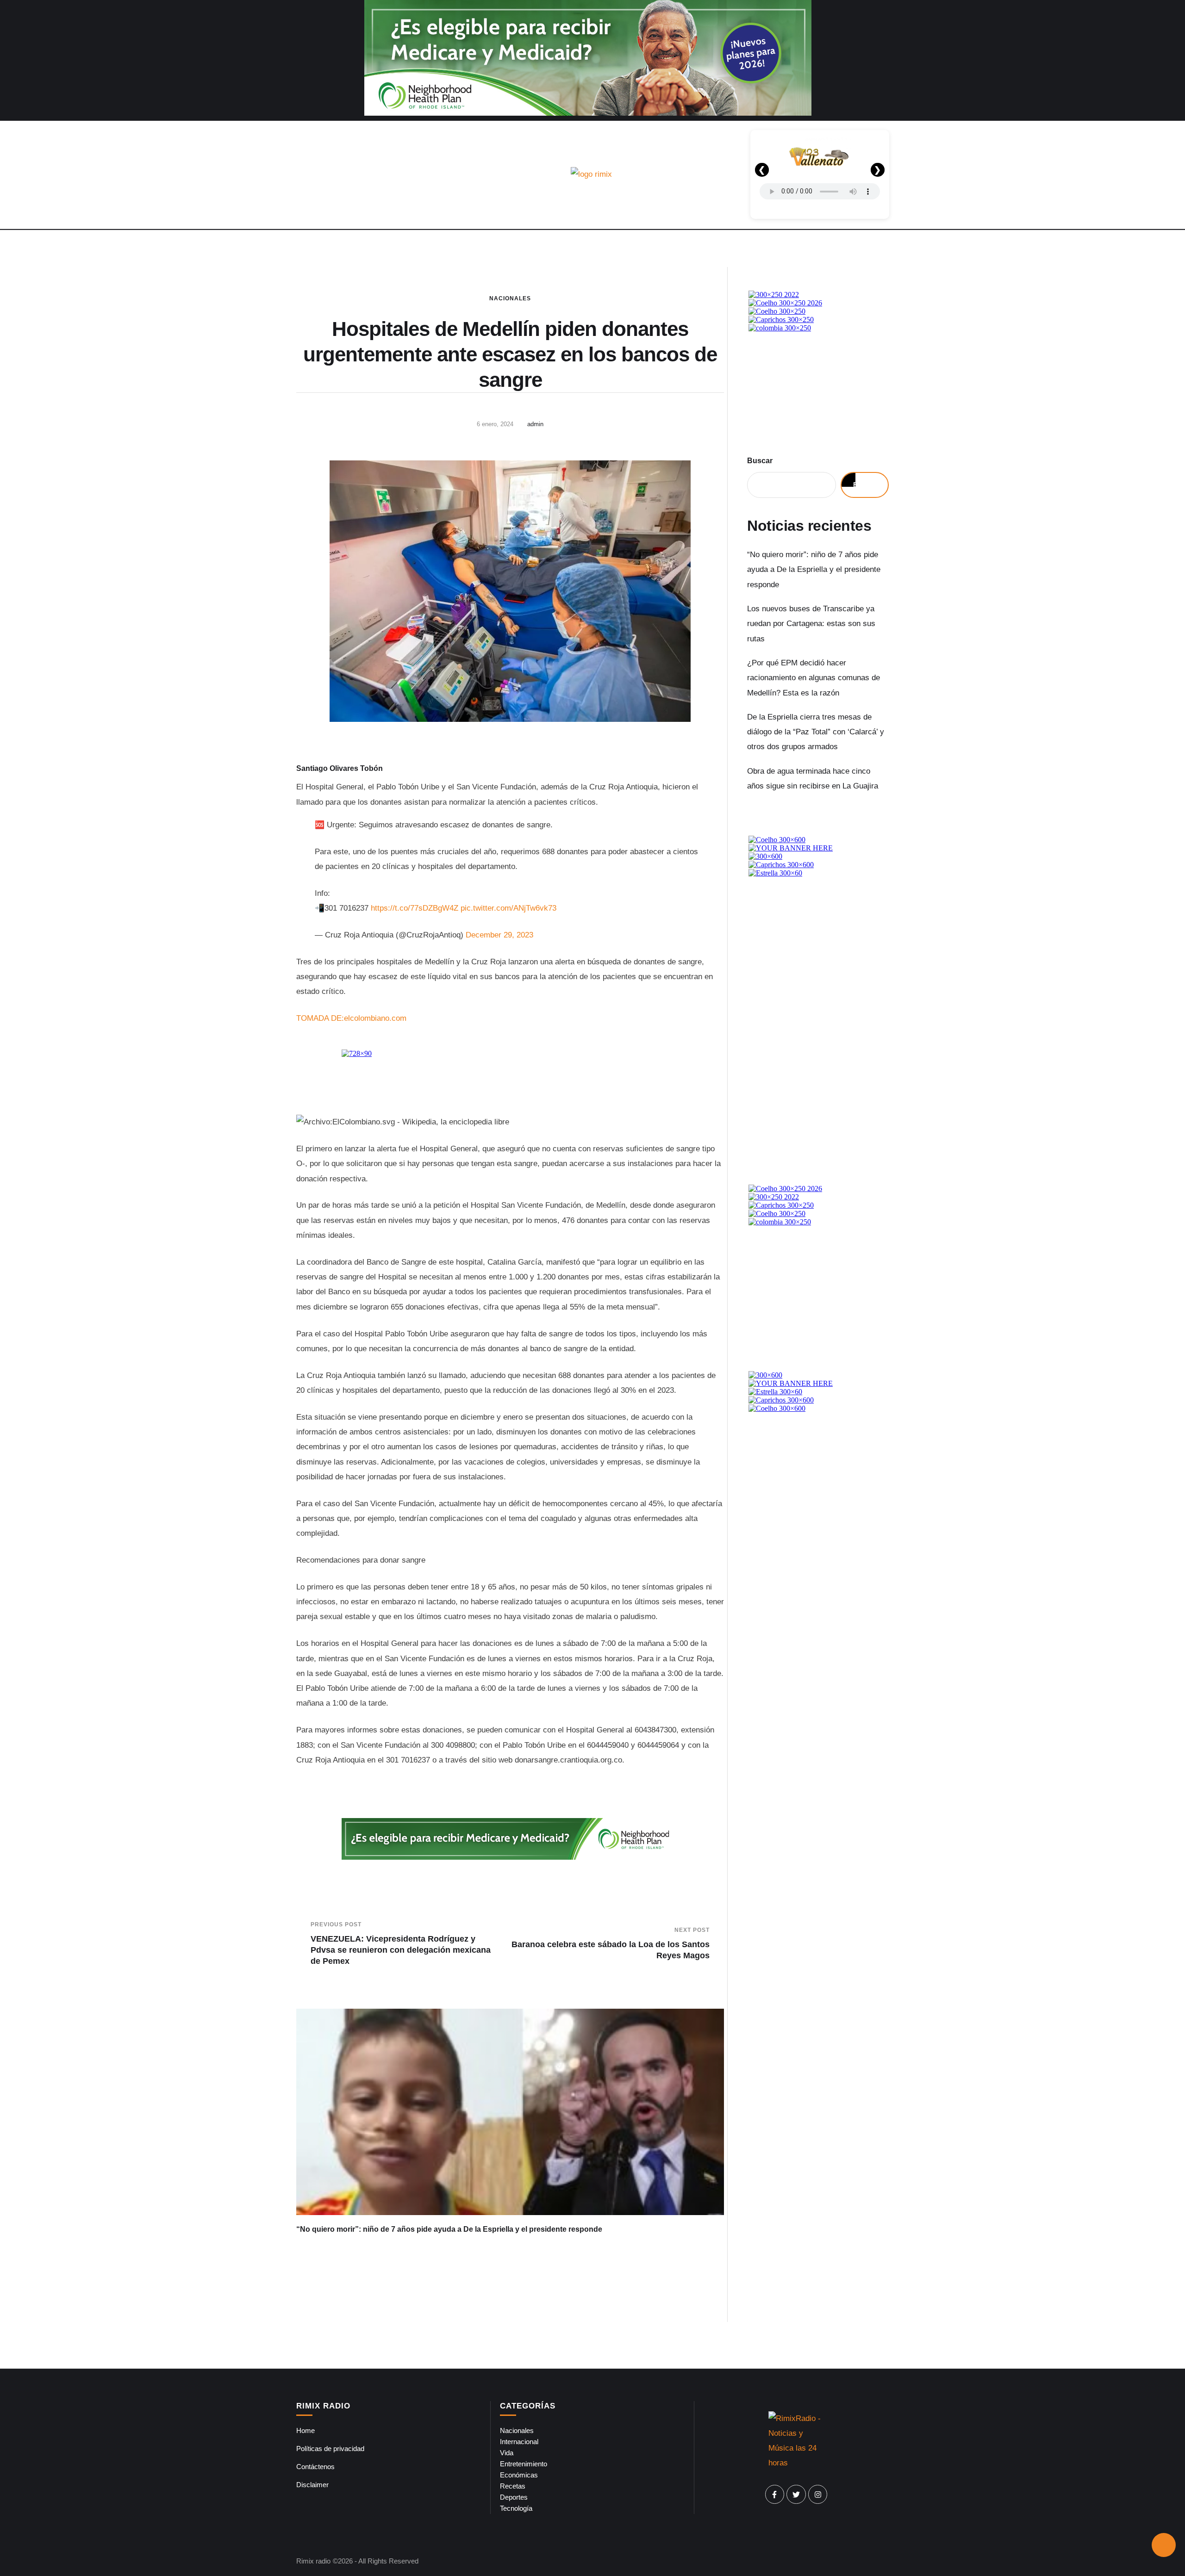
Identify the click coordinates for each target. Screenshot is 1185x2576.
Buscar (760, 461)
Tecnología (516, 2508)
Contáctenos (315, 2467)
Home (306, 2430)
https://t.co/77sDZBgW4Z (415, 908)
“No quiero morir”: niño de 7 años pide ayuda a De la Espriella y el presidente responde (449, 2229)
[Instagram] (818, 2495)
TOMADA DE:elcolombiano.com (351, 1018)
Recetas (513, 2486)
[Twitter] (796, 2495)
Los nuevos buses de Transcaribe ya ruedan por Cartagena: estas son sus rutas (811, 624)
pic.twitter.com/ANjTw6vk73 (508, 908)
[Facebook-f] (775, 2495)
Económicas (519, 2475)
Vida (507, 2453)
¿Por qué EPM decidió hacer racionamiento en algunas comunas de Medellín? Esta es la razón (814, 678)
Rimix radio (313, 2561)
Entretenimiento (524, 2464)
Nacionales (510, 298)
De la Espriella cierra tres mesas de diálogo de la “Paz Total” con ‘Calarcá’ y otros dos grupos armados (816, 732)
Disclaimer (312, 2485)
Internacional (519, 2442)
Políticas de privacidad (330, 2449)
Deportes (514, 2497)
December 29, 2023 (499, 935)
